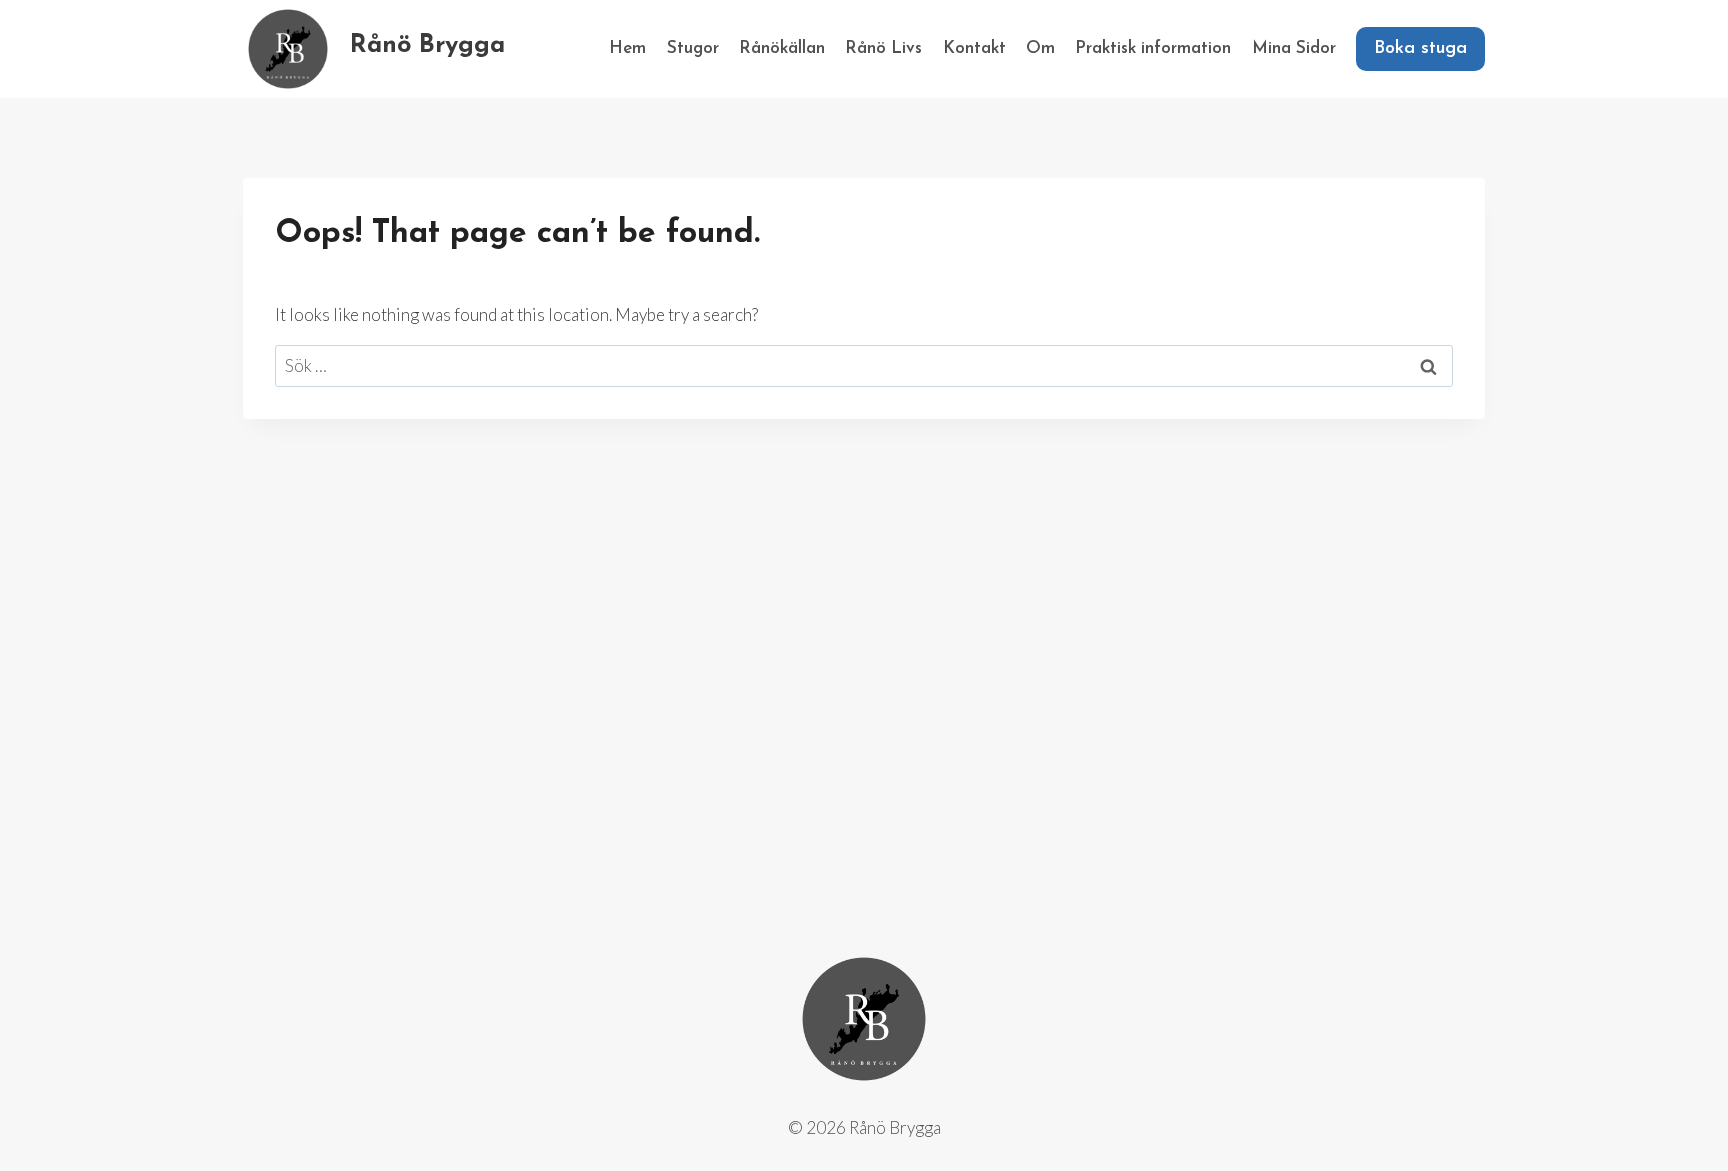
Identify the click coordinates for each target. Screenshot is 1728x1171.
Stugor (693, 48)
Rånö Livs (883, 48)
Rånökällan (782, 48)
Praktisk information (1153, 48)
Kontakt (974, 48)
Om (1040, 48)
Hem (627, 48)
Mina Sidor (1294, 48)
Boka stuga (1420, 49)
